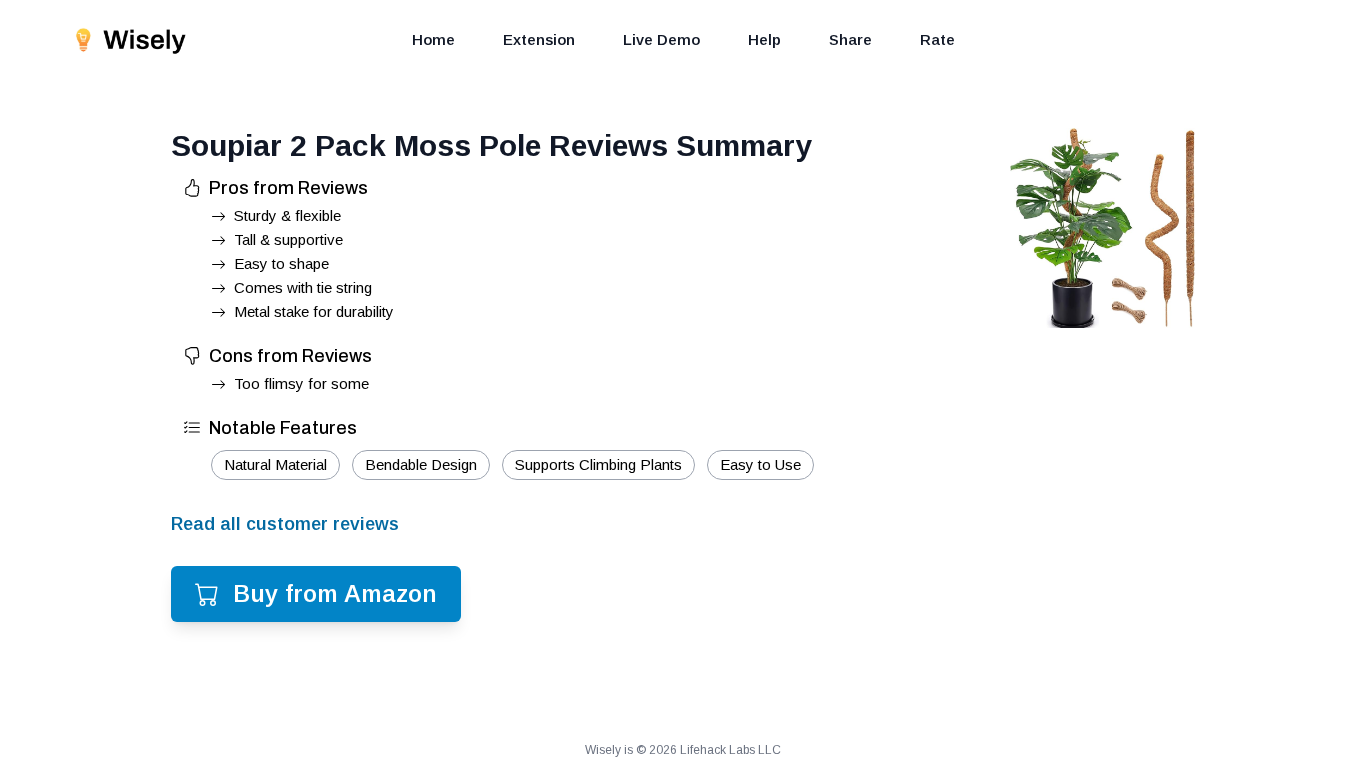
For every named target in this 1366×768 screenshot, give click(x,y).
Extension (539, 39)
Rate (937, 39)
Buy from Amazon (335, 593)
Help (764, 39)
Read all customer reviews (285, 524)
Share (850, 39)
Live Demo (661, 39)
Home (433, 39)
